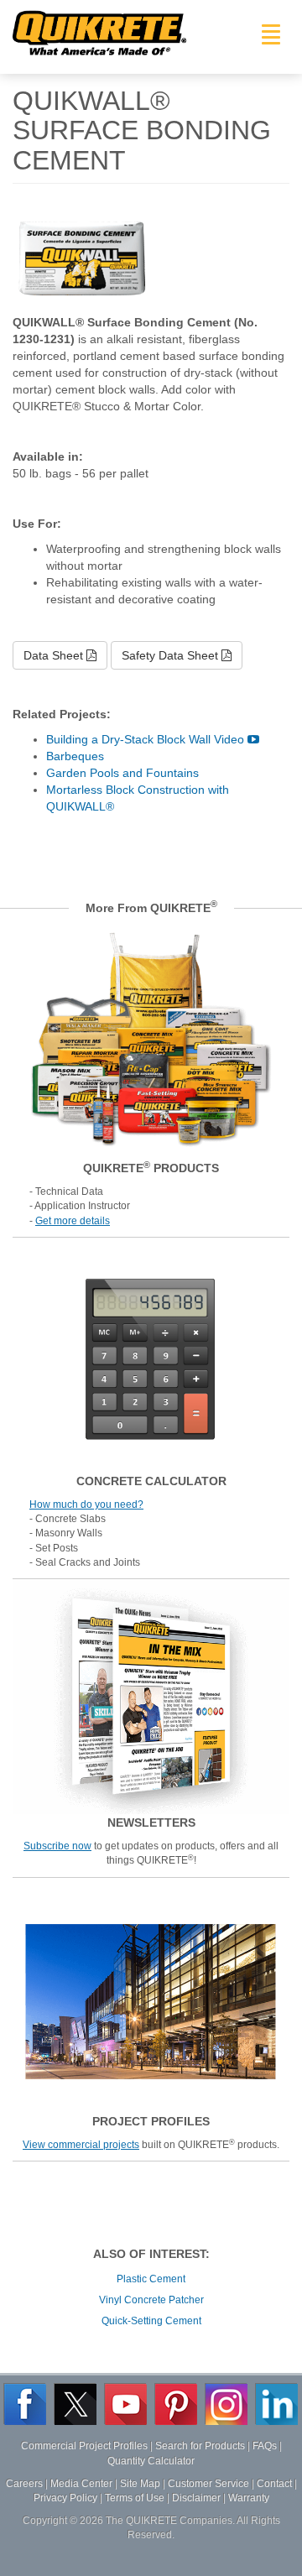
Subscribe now (57, 1846)
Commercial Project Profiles (84, 2446)
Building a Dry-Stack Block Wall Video (147, 739)
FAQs (265, 2446)
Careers (24, 2484)
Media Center (81, 2484)
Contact (274, 2484)
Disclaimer (196, 2498)
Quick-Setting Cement (151, 2321)
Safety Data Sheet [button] (172, 655)
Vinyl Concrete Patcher (151, 2300)
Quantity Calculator (151, 2461)
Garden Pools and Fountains (122, 773)
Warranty (249, 2498)
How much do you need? (86, 1504)
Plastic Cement (151, 2279)
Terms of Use (135, 2498)
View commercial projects (81, 2145)
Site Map (140, 2484)
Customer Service (208, 2484)
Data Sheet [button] (55, 655)
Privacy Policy (65, 2498)
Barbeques (75, 756)
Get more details (73, 1221)
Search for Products (200, 2446)
